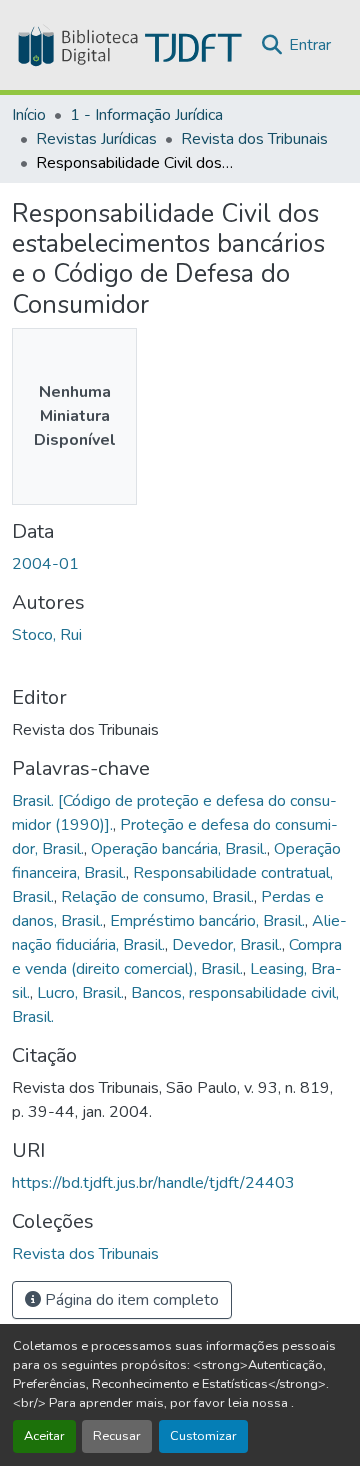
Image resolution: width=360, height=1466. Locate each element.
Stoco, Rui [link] (47, 635)
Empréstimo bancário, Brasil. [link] (207, 921)
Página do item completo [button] (130, 1300)
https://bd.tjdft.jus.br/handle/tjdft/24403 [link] (153, 1183)
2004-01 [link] (45, 564)
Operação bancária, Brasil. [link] (179, 849)
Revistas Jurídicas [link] (96, 139)
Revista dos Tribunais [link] (254, 139)
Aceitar (44, 1436)
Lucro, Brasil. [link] (80, 993)
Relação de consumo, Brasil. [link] (157, 897)
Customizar (203, 1436)
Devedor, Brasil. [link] (227, 945)
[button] (128, 45)
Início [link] (29, 115)
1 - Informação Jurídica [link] (146, 115)
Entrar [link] (310, 45)
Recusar (117, 1436)
